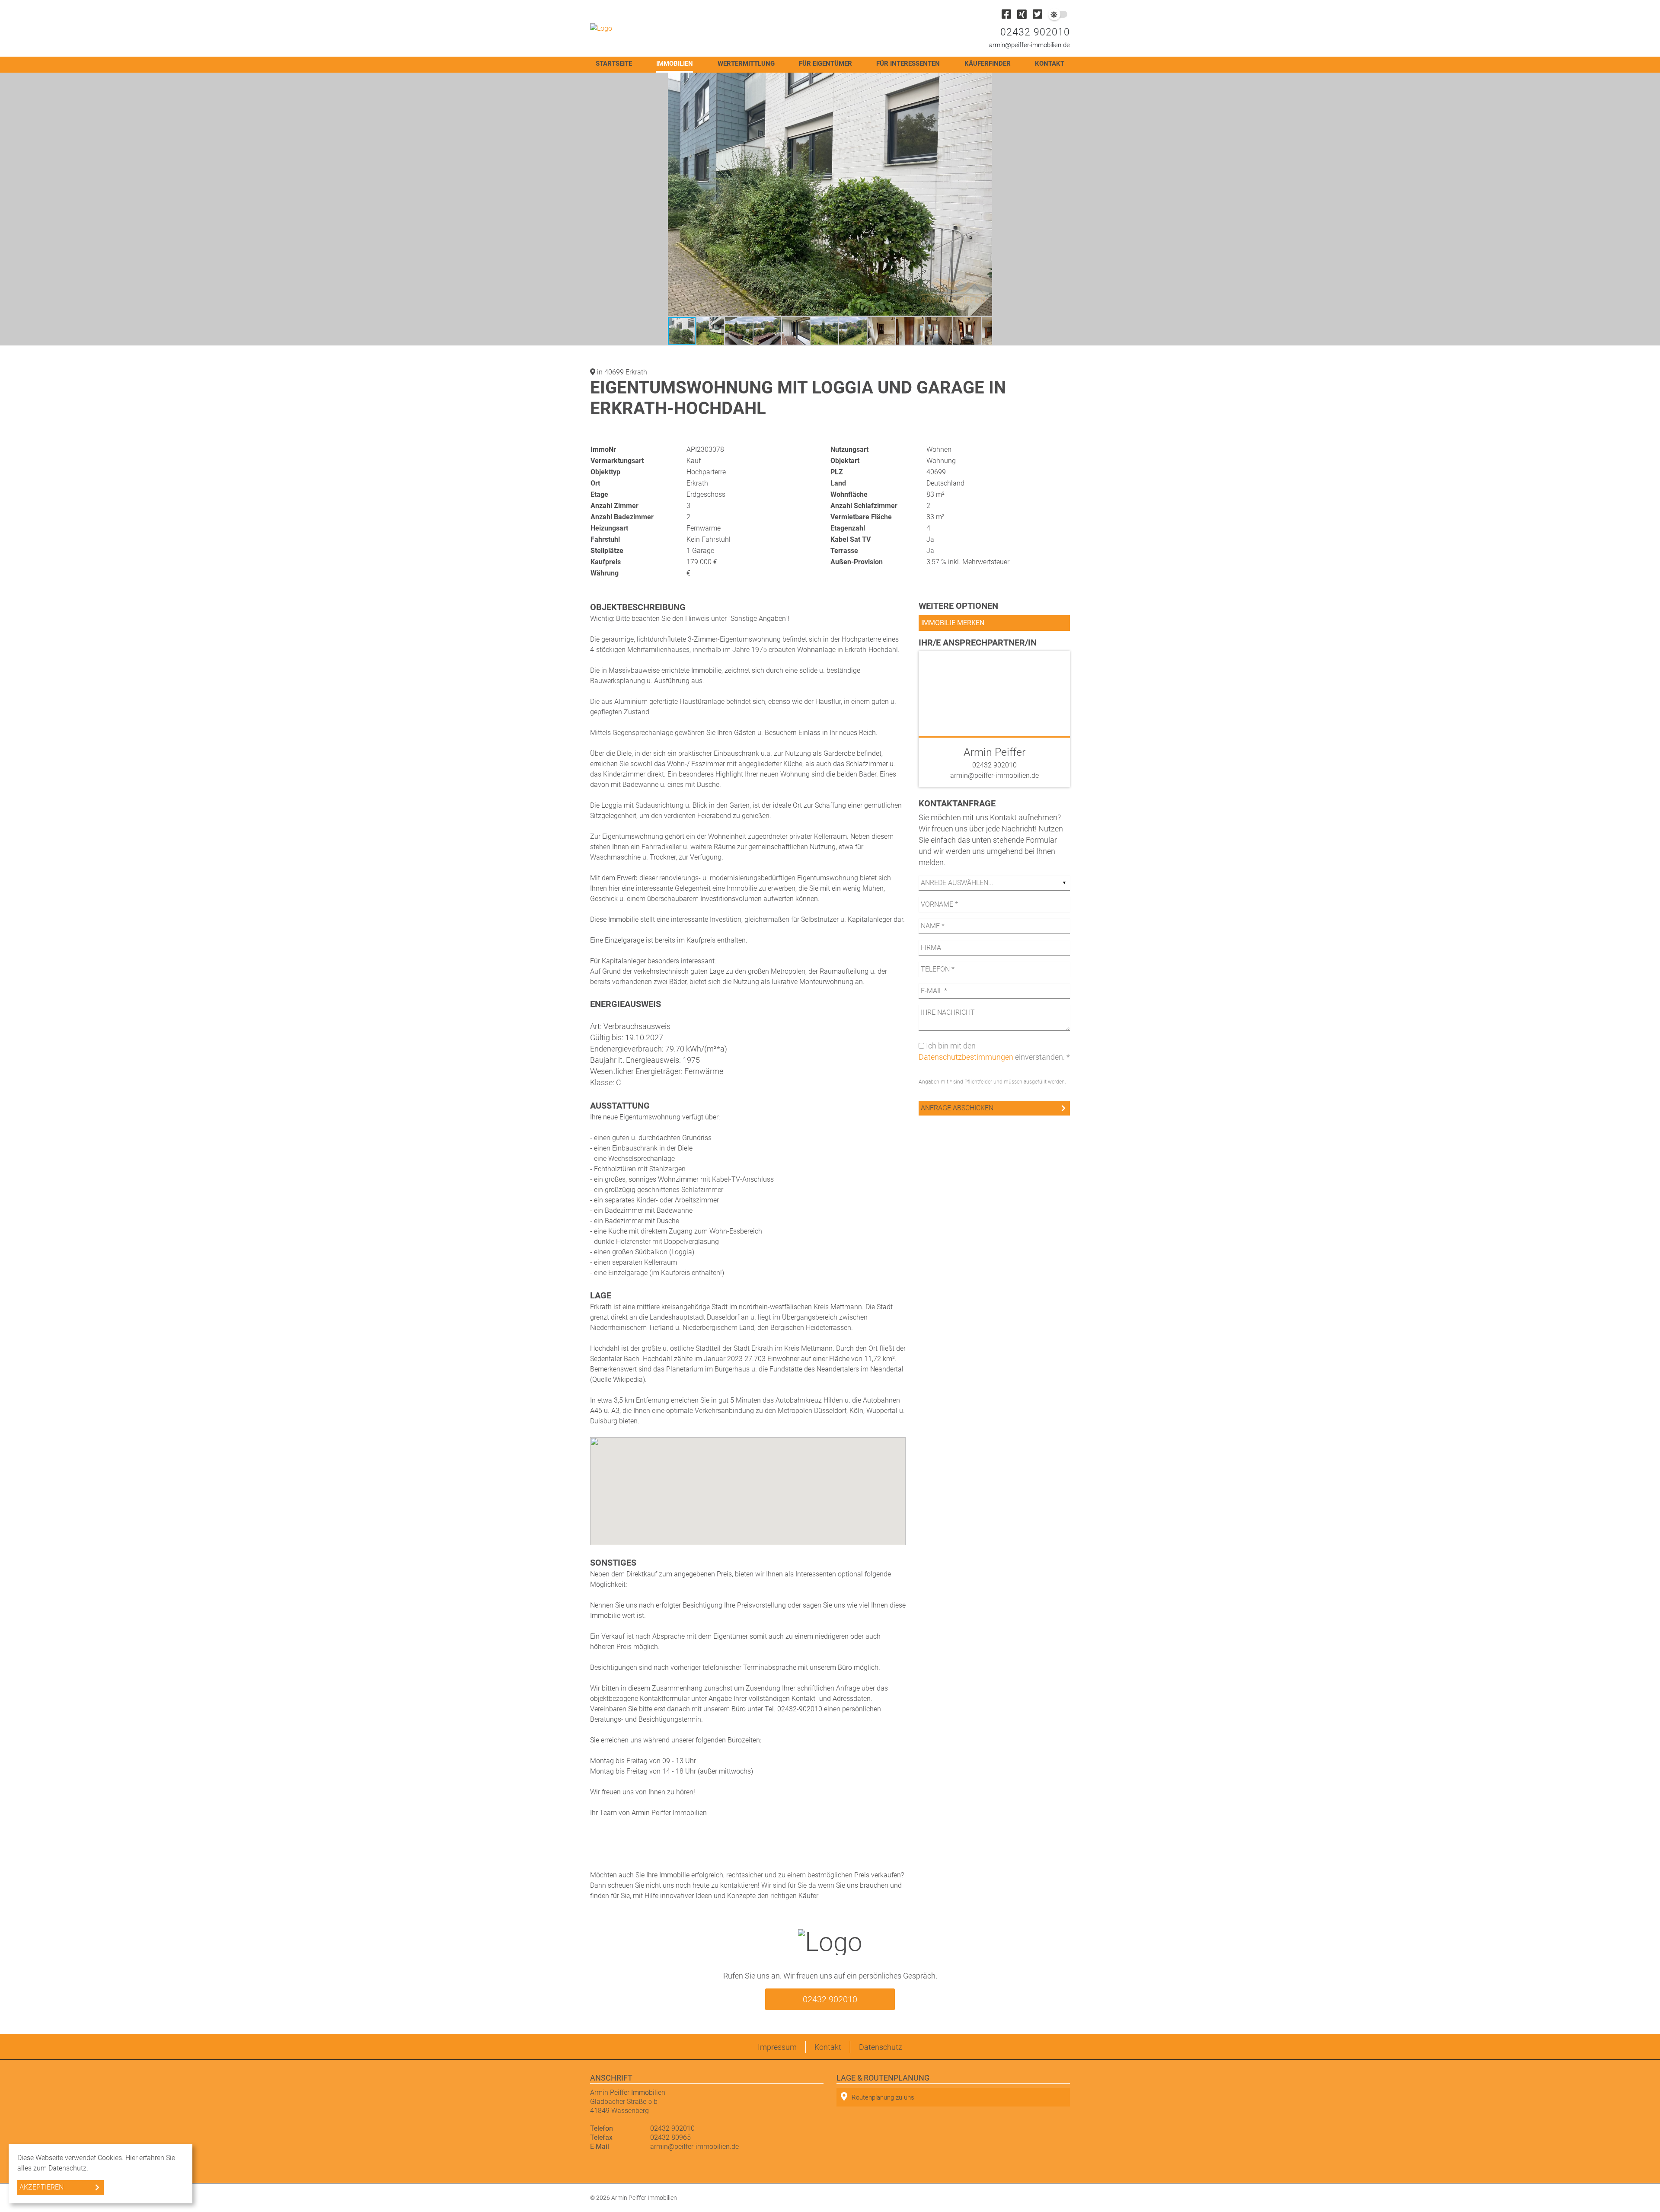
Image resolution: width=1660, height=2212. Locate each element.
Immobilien (675, 64)
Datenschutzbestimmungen (966, 1057)
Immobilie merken (953, 623)
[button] (984, 80)
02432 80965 (670, 2137)
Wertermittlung (746, 64)
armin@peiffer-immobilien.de (1030, 45)
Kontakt (1050, 64)
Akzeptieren (41, 2187)
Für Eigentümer (825, 64)
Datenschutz (881, 2047)
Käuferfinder (988, 64)
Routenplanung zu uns (883, 2097)
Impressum (777, 2047)
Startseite (614, 64)
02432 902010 (1035, 32)
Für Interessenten (908, 64)
